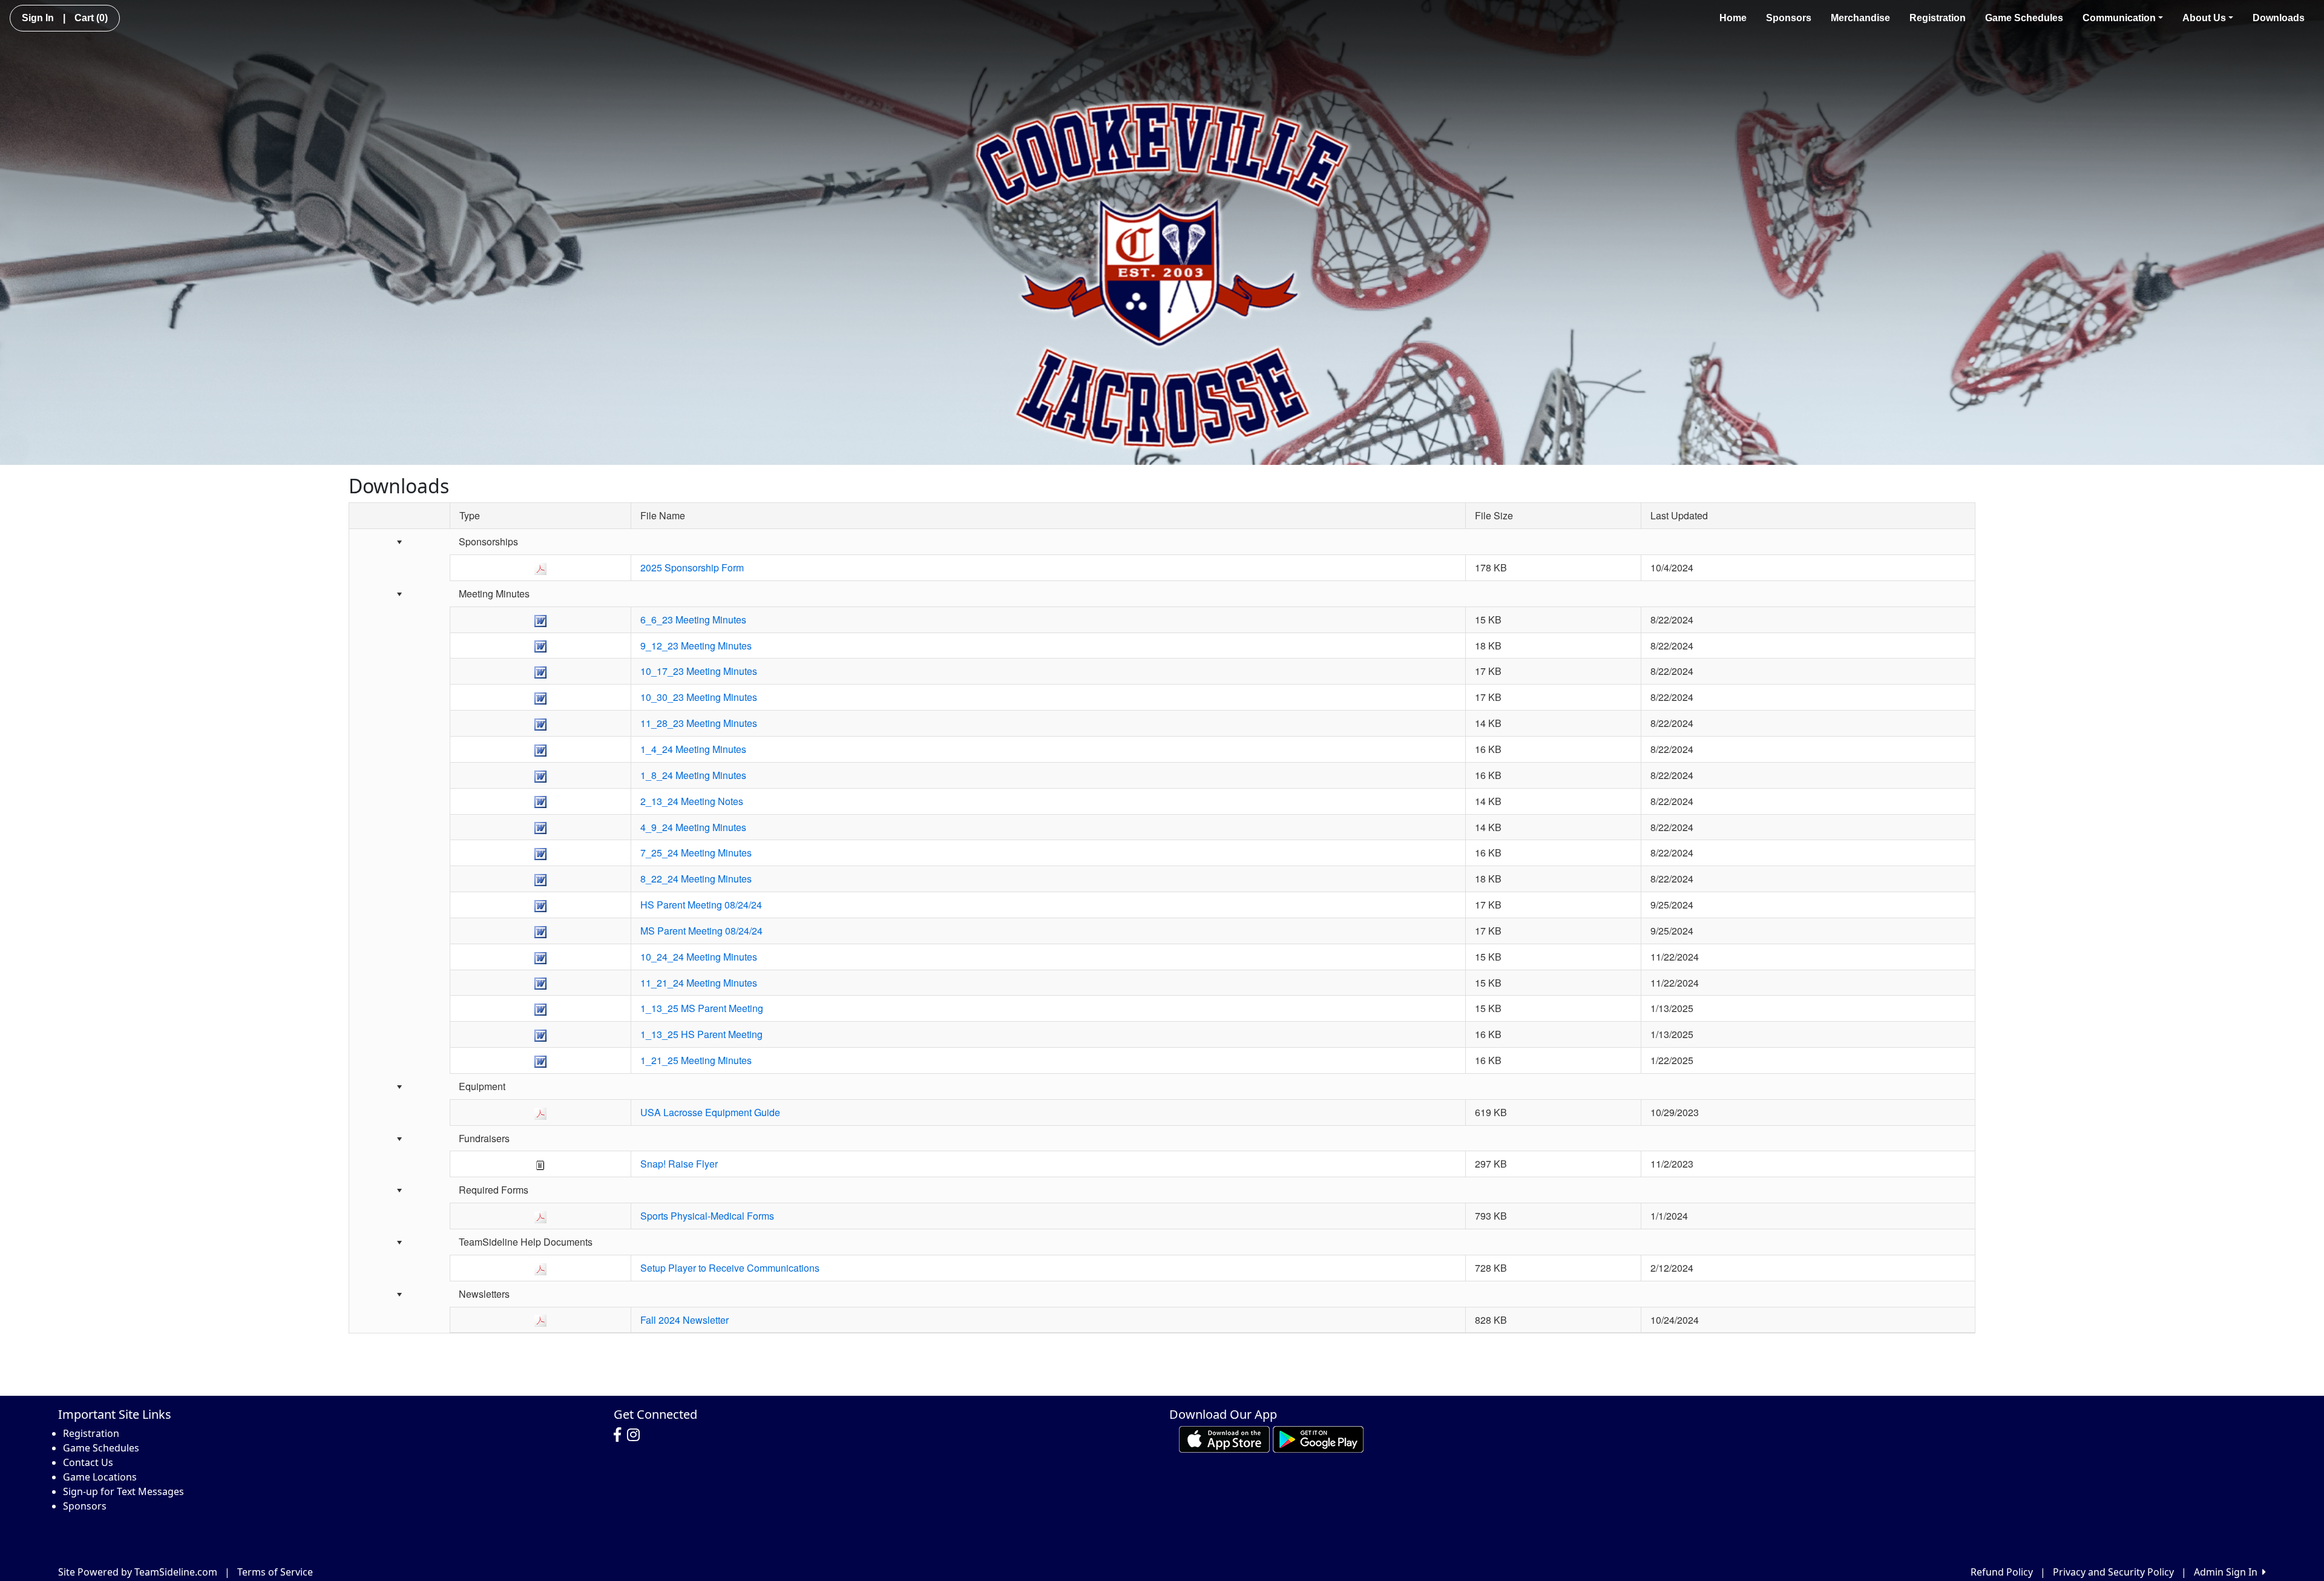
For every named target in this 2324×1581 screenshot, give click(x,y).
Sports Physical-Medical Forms (707, 1216)
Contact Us (88, 1462)
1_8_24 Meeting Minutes (693, 775)
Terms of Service (275, 1572)
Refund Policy (2002, 1572)
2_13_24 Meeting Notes (692, 801)
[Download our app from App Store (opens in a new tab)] (1224, 1438)
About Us (2204, 18)
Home (1733, 18)
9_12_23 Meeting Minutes (696, 646)
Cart (91, 18)
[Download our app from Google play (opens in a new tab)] (1318, 1438)
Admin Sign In (2228, 1572)
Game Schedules (2024, 18)
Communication (2119, 18)
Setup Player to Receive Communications (730, 1268)
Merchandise (1860, 18)
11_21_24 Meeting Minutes (699, 983)
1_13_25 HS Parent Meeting (701, 1034)
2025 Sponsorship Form (692, 567)
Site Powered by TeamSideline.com (138, 1572)
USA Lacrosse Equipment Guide (710, 1112)
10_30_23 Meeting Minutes (699, 697)
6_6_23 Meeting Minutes (693, 620)
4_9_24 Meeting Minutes (693, 827)
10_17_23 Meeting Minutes (699, 671)
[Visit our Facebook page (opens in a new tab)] (620, 1435)
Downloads (2279, 18)
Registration (1938, 18)
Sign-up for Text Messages (123, 1491)
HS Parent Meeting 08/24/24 (701, 905)
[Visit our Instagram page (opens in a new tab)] (636, 1435)
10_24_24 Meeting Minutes (699, 957)
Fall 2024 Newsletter (684, 1320)
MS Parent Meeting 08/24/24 (701, 931)
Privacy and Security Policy (2113, 1572)
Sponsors (1789, 18)
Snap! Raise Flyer (679, 1164)
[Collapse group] (399, 543)
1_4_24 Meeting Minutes (693, 749)
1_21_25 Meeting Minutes (696, 1060)
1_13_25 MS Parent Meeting (702, 1008)
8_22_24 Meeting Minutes (696, 879)
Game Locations (100, 1477)
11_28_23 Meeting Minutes (699, 723)
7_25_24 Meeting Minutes (696, 853)
